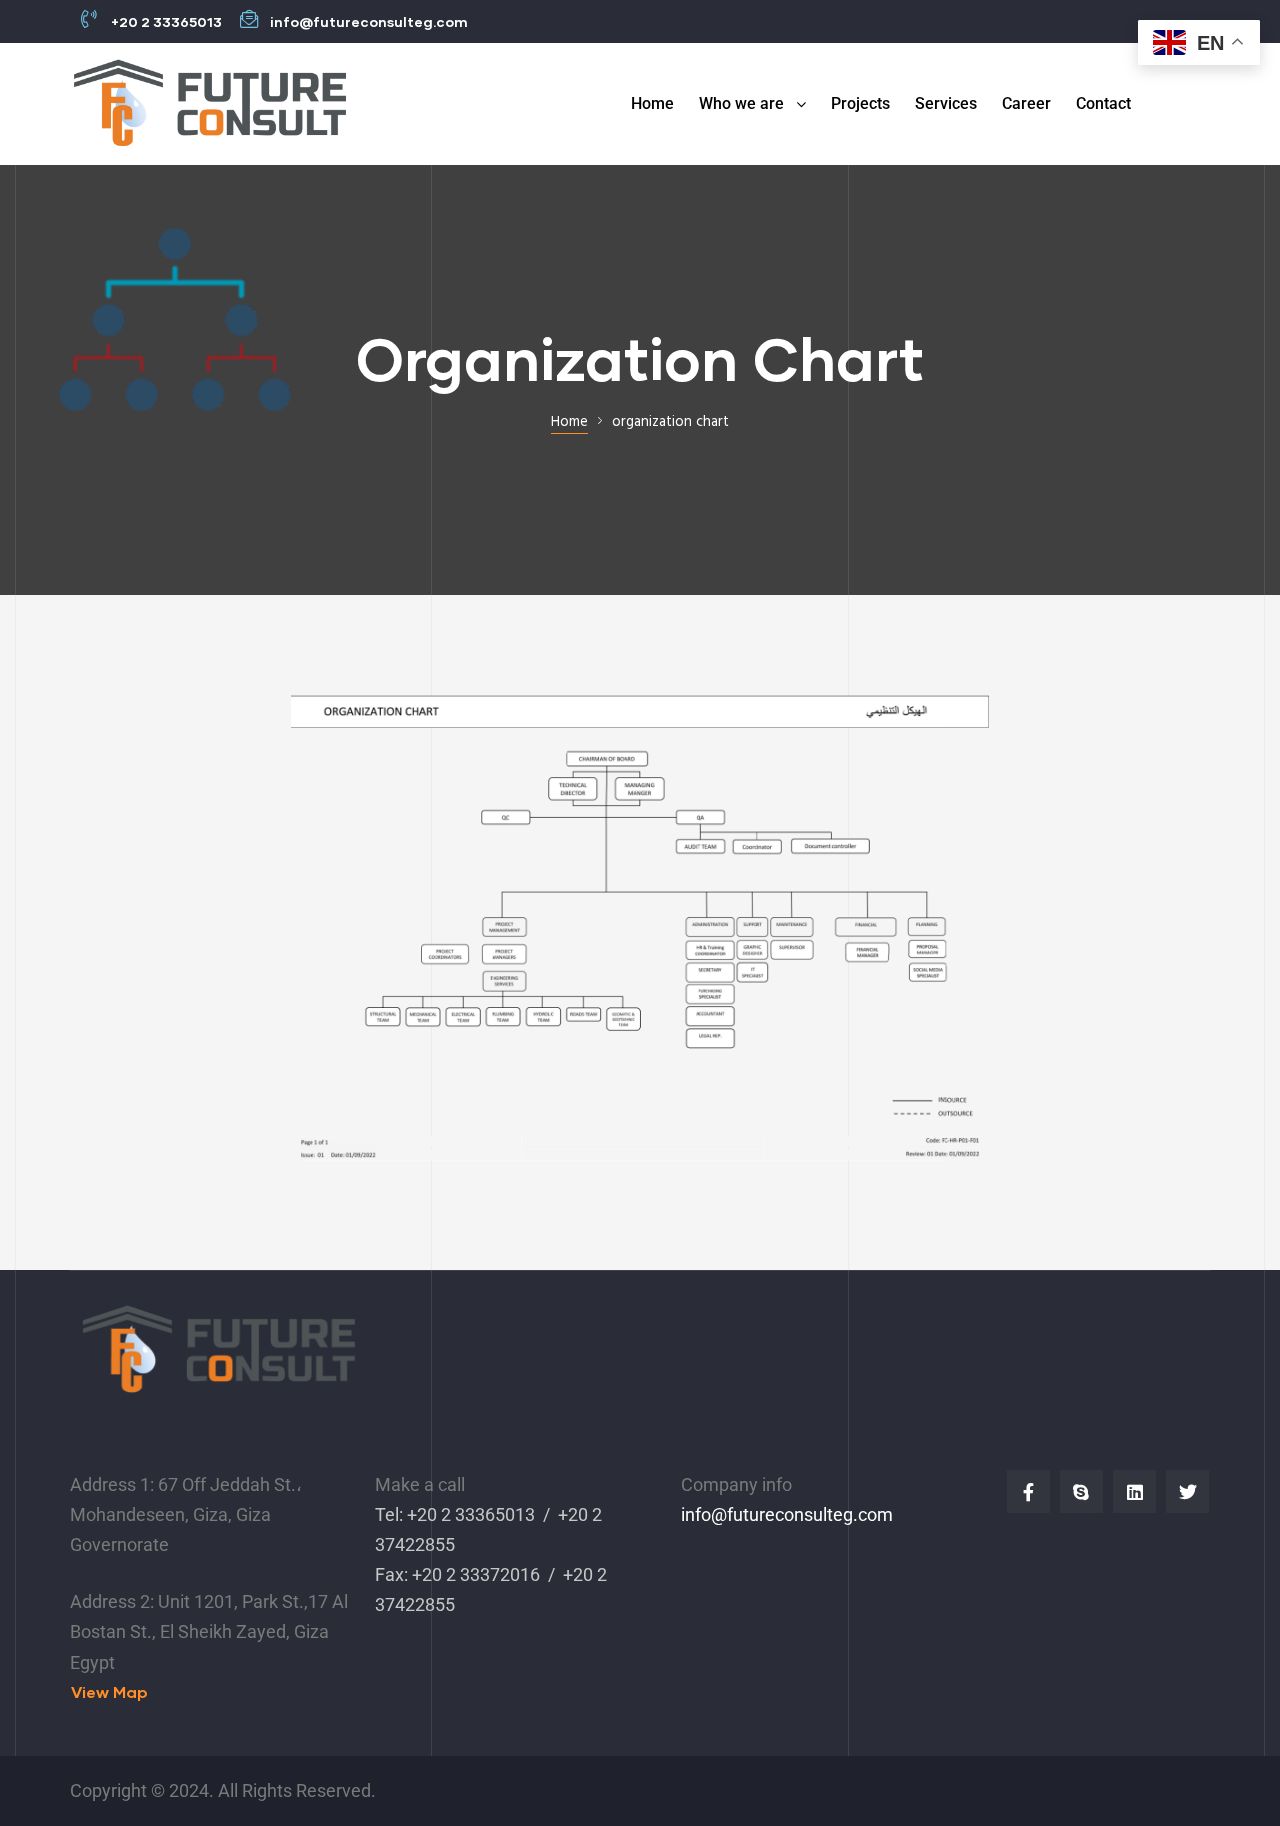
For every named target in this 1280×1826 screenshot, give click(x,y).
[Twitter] (1187, 1491)
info (696, 1514)
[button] (109, 1692)
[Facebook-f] (1028, 1491)
